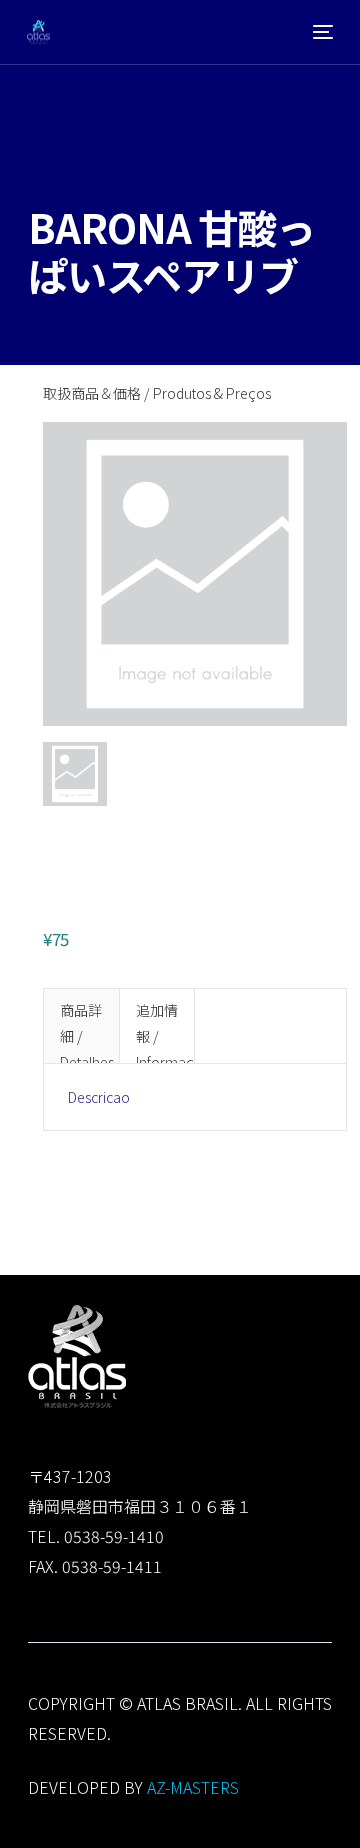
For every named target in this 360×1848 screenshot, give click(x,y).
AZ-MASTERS (193, 1787)
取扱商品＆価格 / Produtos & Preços (157, 393)
